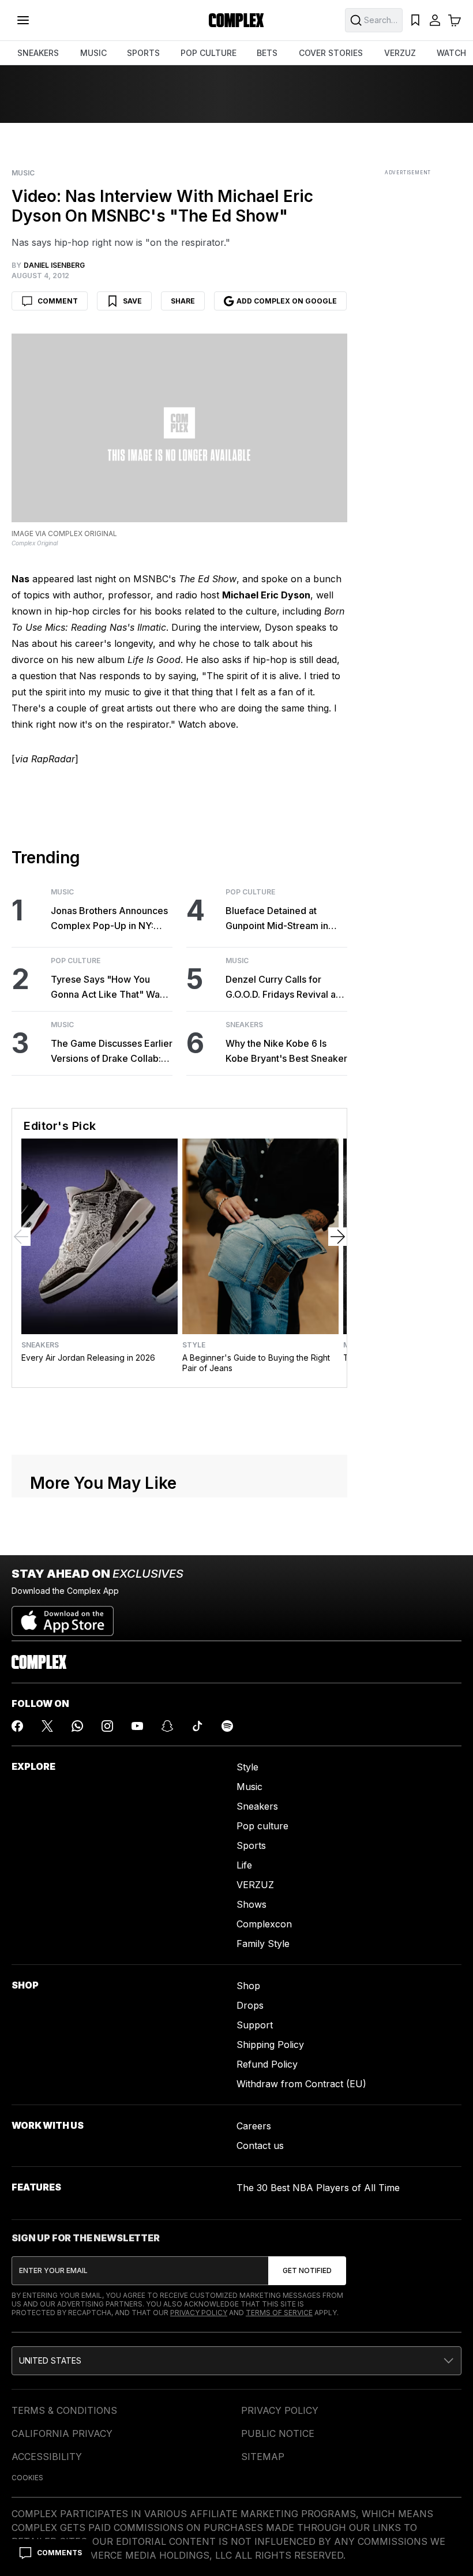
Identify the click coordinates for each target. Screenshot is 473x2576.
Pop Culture (76, 961)
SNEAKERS (38, 53)
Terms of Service (279, 2313)
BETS (267, 53)
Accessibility (47, 2457)
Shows (251, 1904)
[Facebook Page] (17, 1726)
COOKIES (27, 2478)
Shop (248, 1986)
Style (194, 1345)
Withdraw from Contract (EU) (301, 2084)
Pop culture (262, 1826)
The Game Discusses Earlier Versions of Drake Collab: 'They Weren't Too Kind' (112, 1052)
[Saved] (415, 20)
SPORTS (143, 53)
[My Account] (435, 20)
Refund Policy (267, 2064)
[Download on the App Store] (63, 1616)
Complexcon (264, 1924)
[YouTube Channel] (137, 1726)
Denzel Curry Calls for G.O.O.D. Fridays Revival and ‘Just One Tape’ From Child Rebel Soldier (286, 988)
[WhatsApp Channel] (77, 1726)
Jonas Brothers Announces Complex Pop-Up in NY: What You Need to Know (109, 919)
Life (244, 1865)
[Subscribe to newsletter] (307, 2271)
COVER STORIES (331, 53)
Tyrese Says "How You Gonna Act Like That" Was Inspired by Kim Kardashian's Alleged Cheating (108, 988)
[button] (236, 2361)
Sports (251, 1845)
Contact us (260, 2146)
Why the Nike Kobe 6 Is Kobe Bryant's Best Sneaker (286, 1051)
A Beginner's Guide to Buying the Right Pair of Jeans (256, 1363)
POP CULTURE (209, 53)
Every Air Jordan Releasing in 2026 (88, 1358)
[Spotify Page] (227, 1726)
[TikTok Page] (197, 1726)
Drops (250, 2005)
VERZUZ (400, 53)
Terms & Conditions (64, 2410)
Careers (254, 2126)
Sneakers (244, 1025)
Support (255, 2025)
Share (183, 301)
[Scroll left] (21, 1237)
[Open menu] (23, 20)
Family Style (263, 1944)
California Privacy (62, 2433)
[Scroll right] (337, 1237)
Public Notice (278, 2433)
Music (23, 173)
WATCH (451, 53)
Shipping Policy (270, 2045)
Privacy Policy (199, 2313)
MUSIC (93, 53)
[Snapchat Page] (167, 1726)
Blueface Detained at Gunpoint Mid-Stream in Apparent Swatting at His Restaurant (279, 919)
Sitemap (263, 2457)
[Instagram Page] (107, 1726)
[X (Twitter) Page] (47, 1726)
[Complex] (236, 20)
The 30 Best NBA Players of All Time (318, 2188)
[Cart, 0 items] (455, 20)
